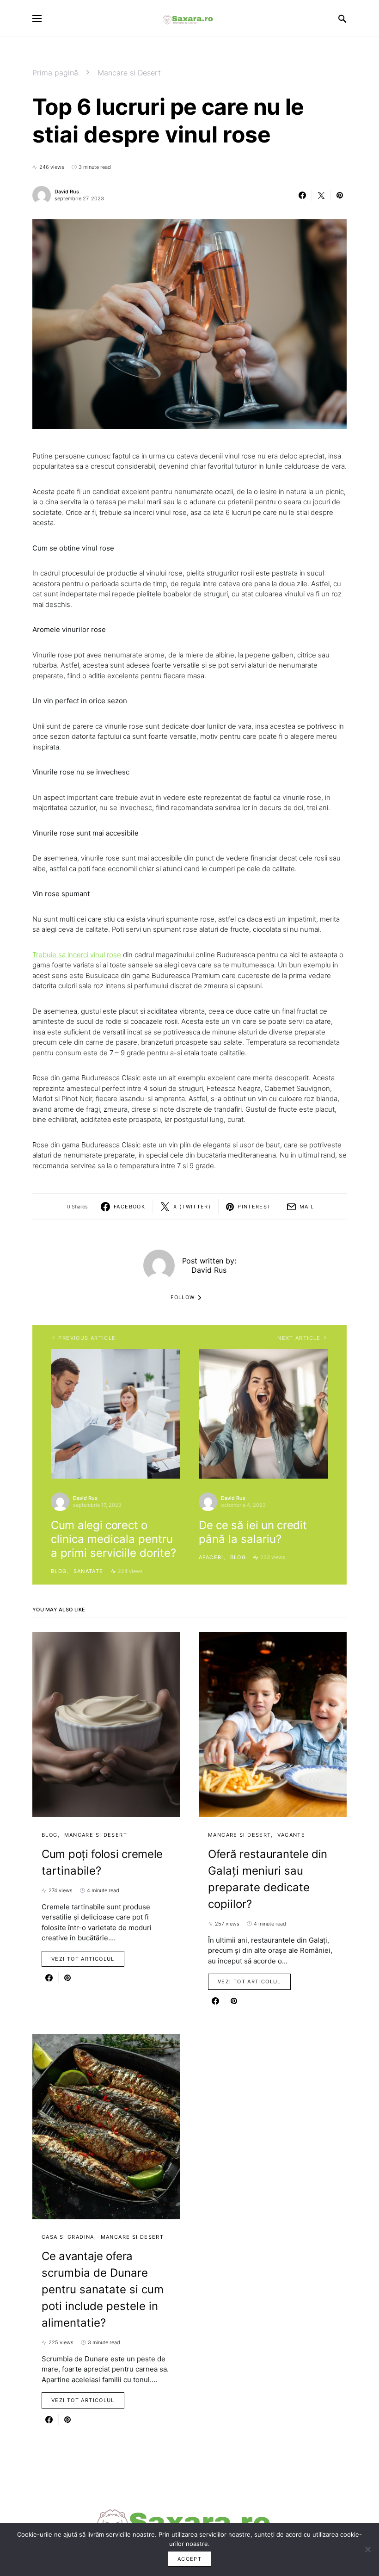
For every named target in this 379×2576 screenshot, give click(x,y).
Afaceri (211, 1557)
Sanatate (89, 1571)
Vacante (291, 1835)
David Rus (67, 192)
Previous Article (87, 1338)
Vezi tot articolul (83, 1959)
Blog (59, 1571)
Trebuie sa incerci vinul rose (77, 955)
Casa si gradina (68, 2237)
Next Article (299, 1338)
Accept (189, 2559)
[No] (367, 2549)
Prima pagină (55, 73)
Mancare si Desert (129, 73)
